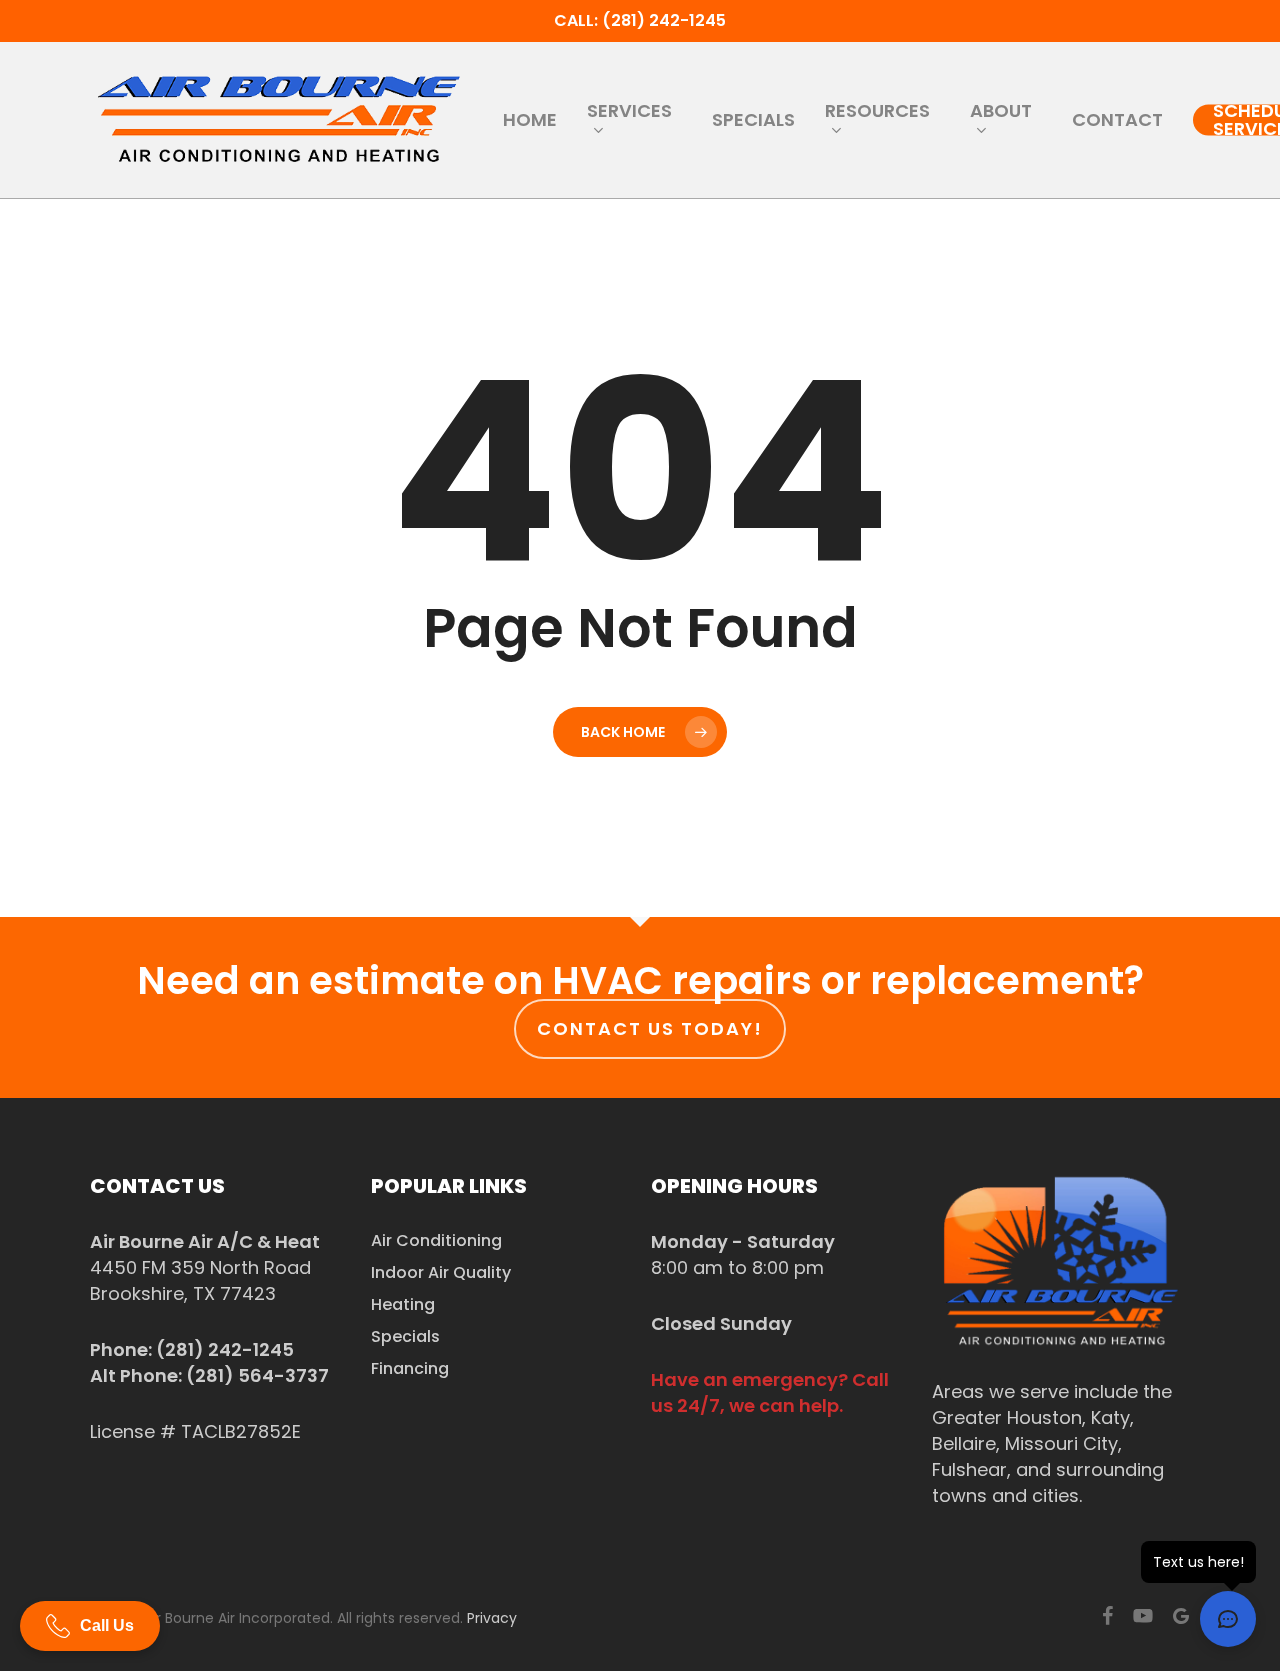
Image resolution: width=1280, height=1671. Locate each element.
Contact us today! (650, 1028)
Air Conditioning (436, 1240)
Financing (410, 1368)
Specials (405, 1336)
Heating (403, 1304)
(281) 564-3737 (257, 1375)
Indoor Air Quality (441, 1272)
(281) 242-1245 (225, 1349)
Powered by (130, 1646)
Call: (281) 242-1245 (640, 20)
